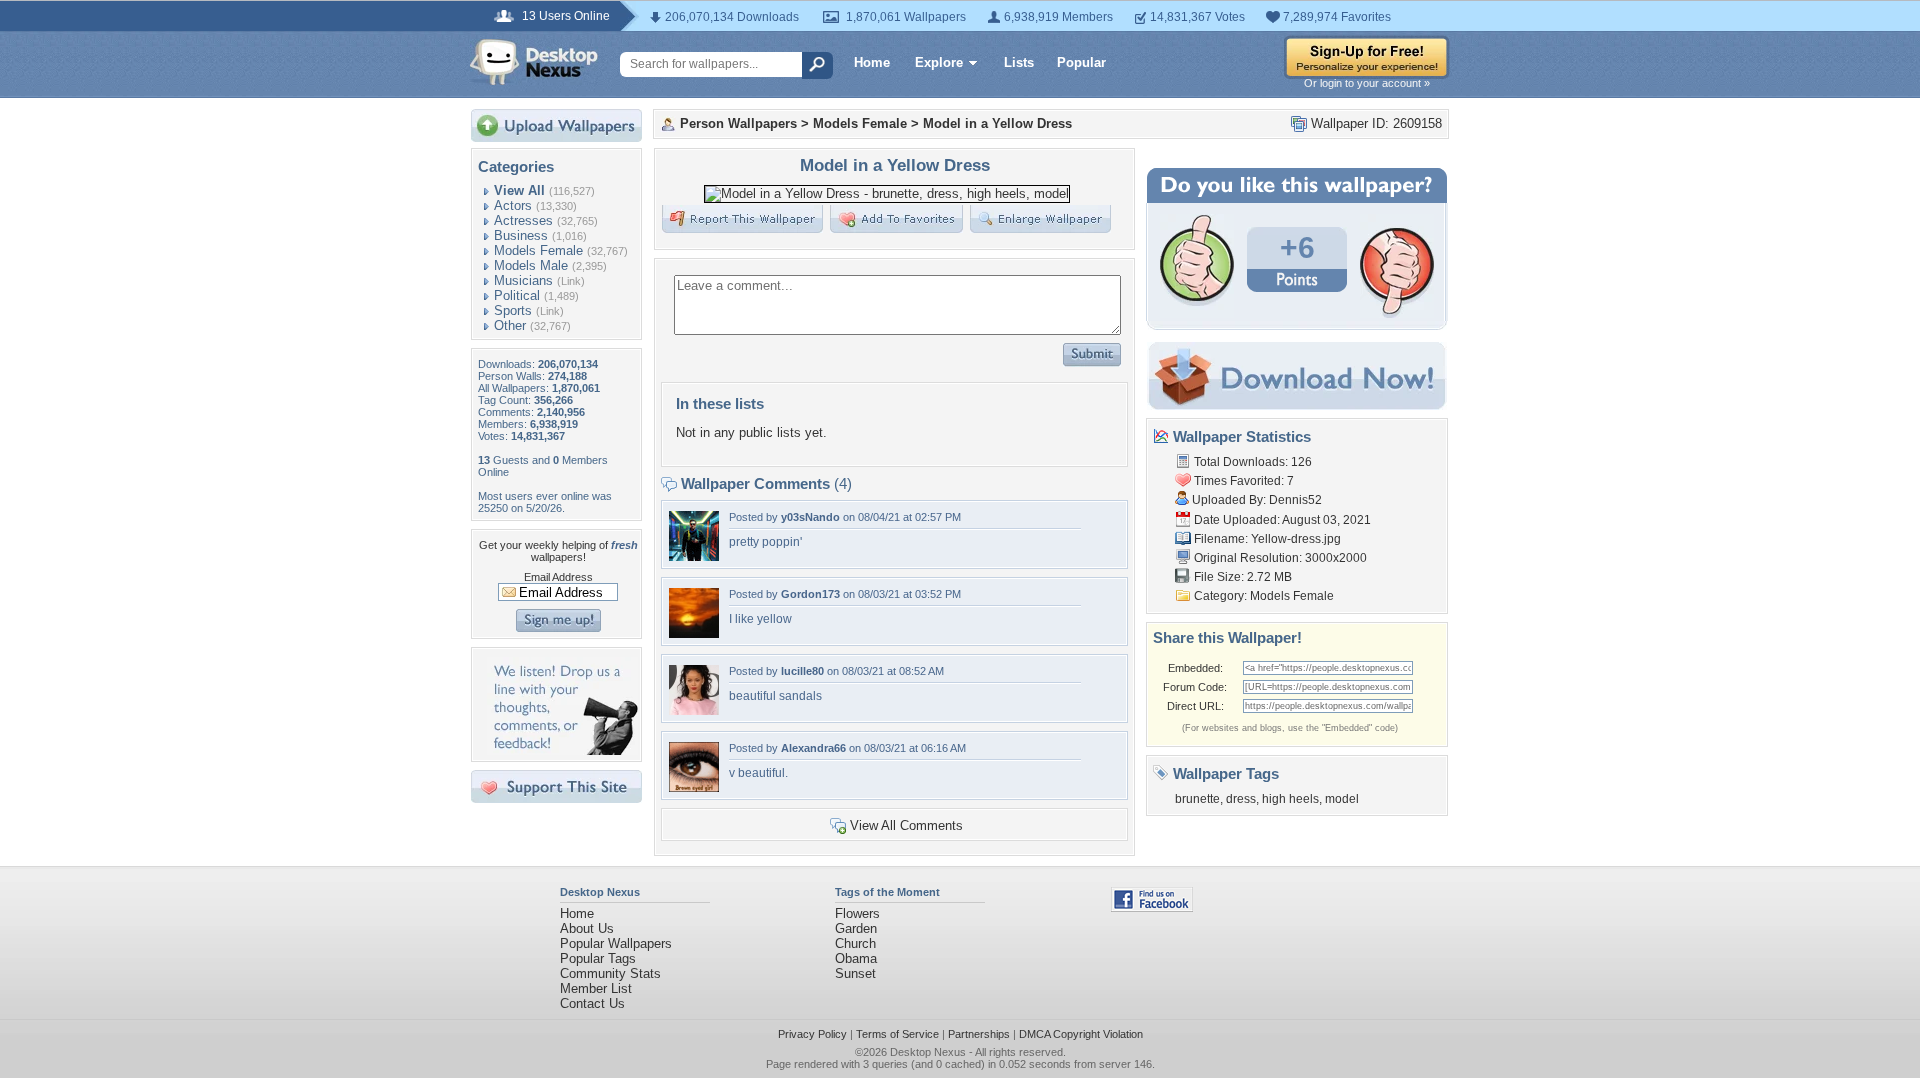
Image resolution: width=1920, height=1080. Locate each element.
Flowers (857, 913)
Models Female (538, 250)
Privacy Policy (812, 1034)
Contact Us (592, 1003)
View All (519, 190)
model (1342, 799)
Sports (513, 310)
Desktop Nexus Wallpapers (534, 62)
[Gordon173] (694, 633)
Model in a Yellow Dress (997, 123)
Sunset (855, 973)
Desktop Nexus (928, 1052)
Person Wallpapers (738, 123)
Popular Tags (598, 958)
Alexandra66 (813, 748)
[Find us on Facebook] (1152, 907)
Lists (1019, 62)
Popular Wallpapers (616, 943)
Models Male (531, 265)
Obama (856, 958)
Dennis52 (1295, 500)
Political (517, 295)
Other (510, 325)
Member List (596, 988)
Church (855, 943)
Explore (939, 62)
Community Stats (610, 973)
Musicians (523, 280)
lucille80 (802, 671)
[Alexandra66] (694, 787)
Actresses (523, 220)
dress (1241, 799)
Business (521, 235)
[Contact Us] (562, 750)
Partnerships (979, 1034)
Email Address (558, 577)
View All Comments (906, 825)
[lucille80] (694, 710)
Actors (513, 205)
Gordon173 (810, 594)
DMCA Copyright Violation (1081, 1034)
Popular (1081, 62)
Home (872, 62)
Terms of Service (897, 1034)
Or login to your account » (1367, 83)
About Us (587, 928)
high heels (1290, 799)
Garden (856, 928)
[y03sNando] (694, 556)
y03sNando (810, 517)
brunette (1197, 799)
